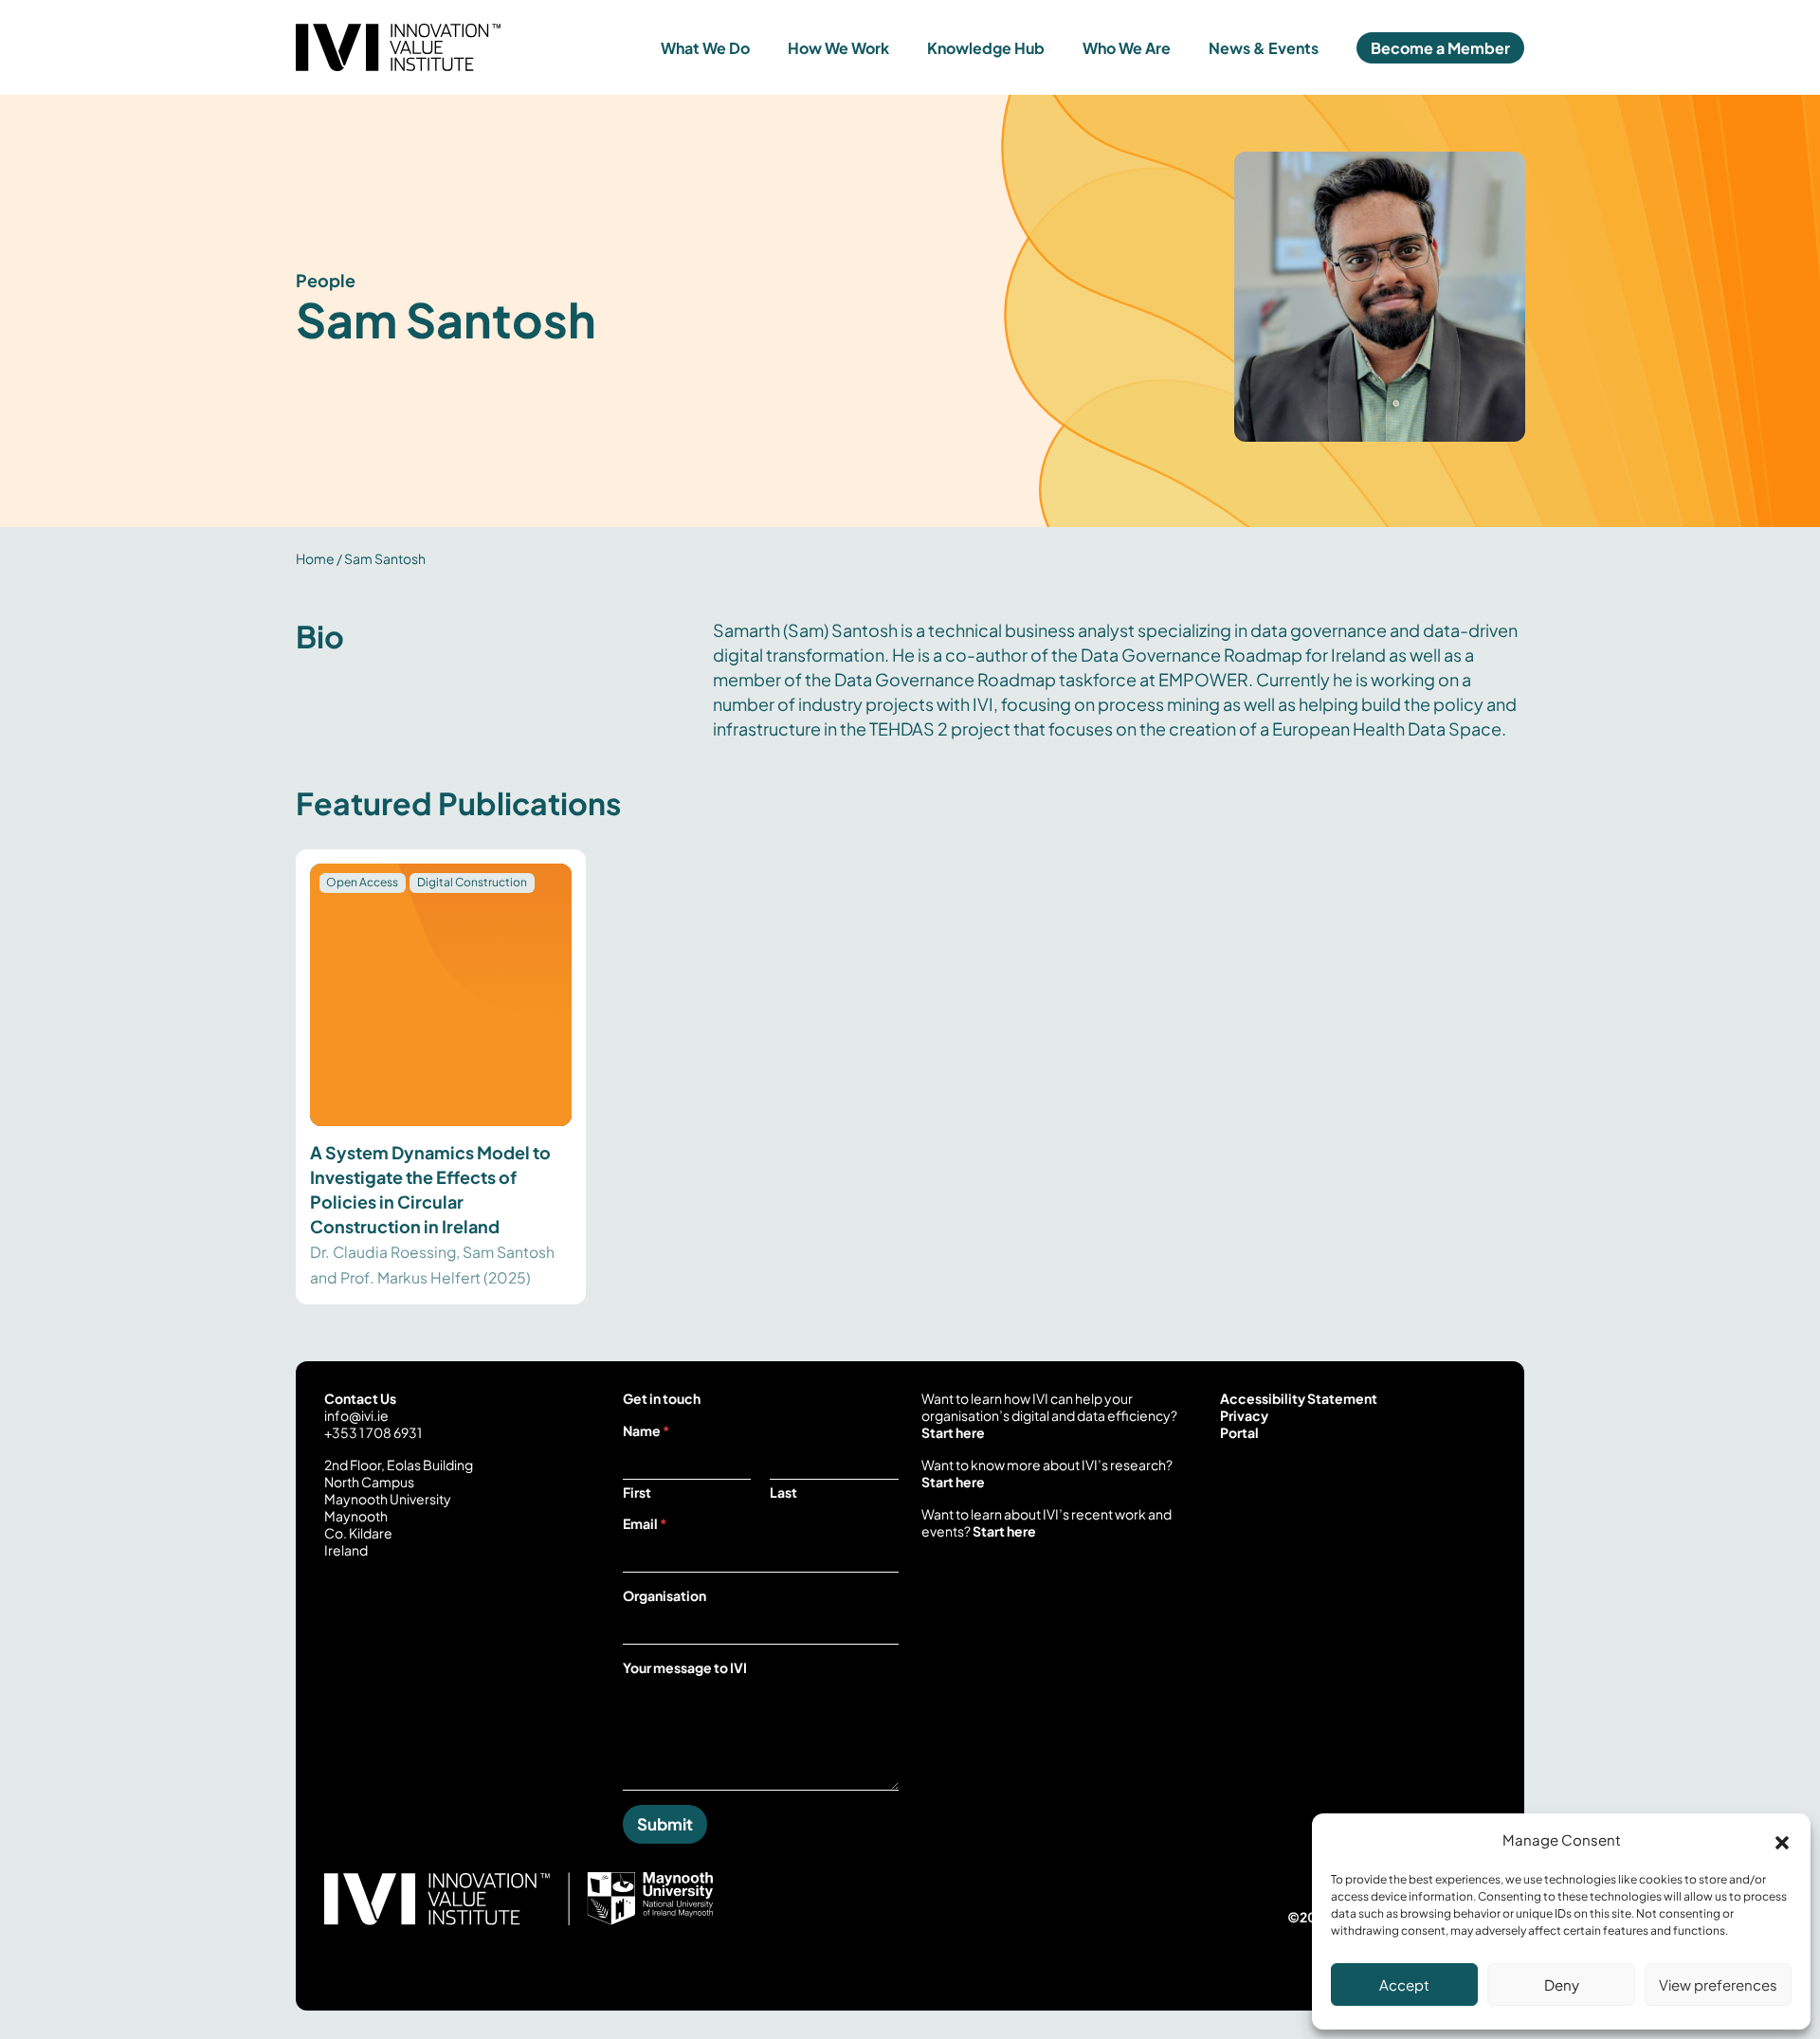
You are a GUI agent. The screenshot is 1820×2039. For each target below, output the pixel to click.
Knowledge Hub (986, 48)
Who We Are (1127, 48)
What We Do (705, 48)
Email (645, 1523)
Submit (665, 1824)
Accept (1404, 1984)
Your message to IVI (685, 1667)
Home (315, 558)
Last (783, 1493)
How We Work (838, 48)
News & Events (1264, 48)
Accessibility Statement (1299, 1398)
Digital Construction (472, 882)
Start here (953, 1432)
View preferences (1718, 1984)
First (637, 1493)
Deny (1562, 1984)
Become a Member (1440, 48)
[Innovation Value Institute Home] (449, 47)
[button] (1782, 1840)
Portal (1239, 1432)
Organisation (664, 1595)
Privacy (1244, 1415)
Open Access (362, 882)
